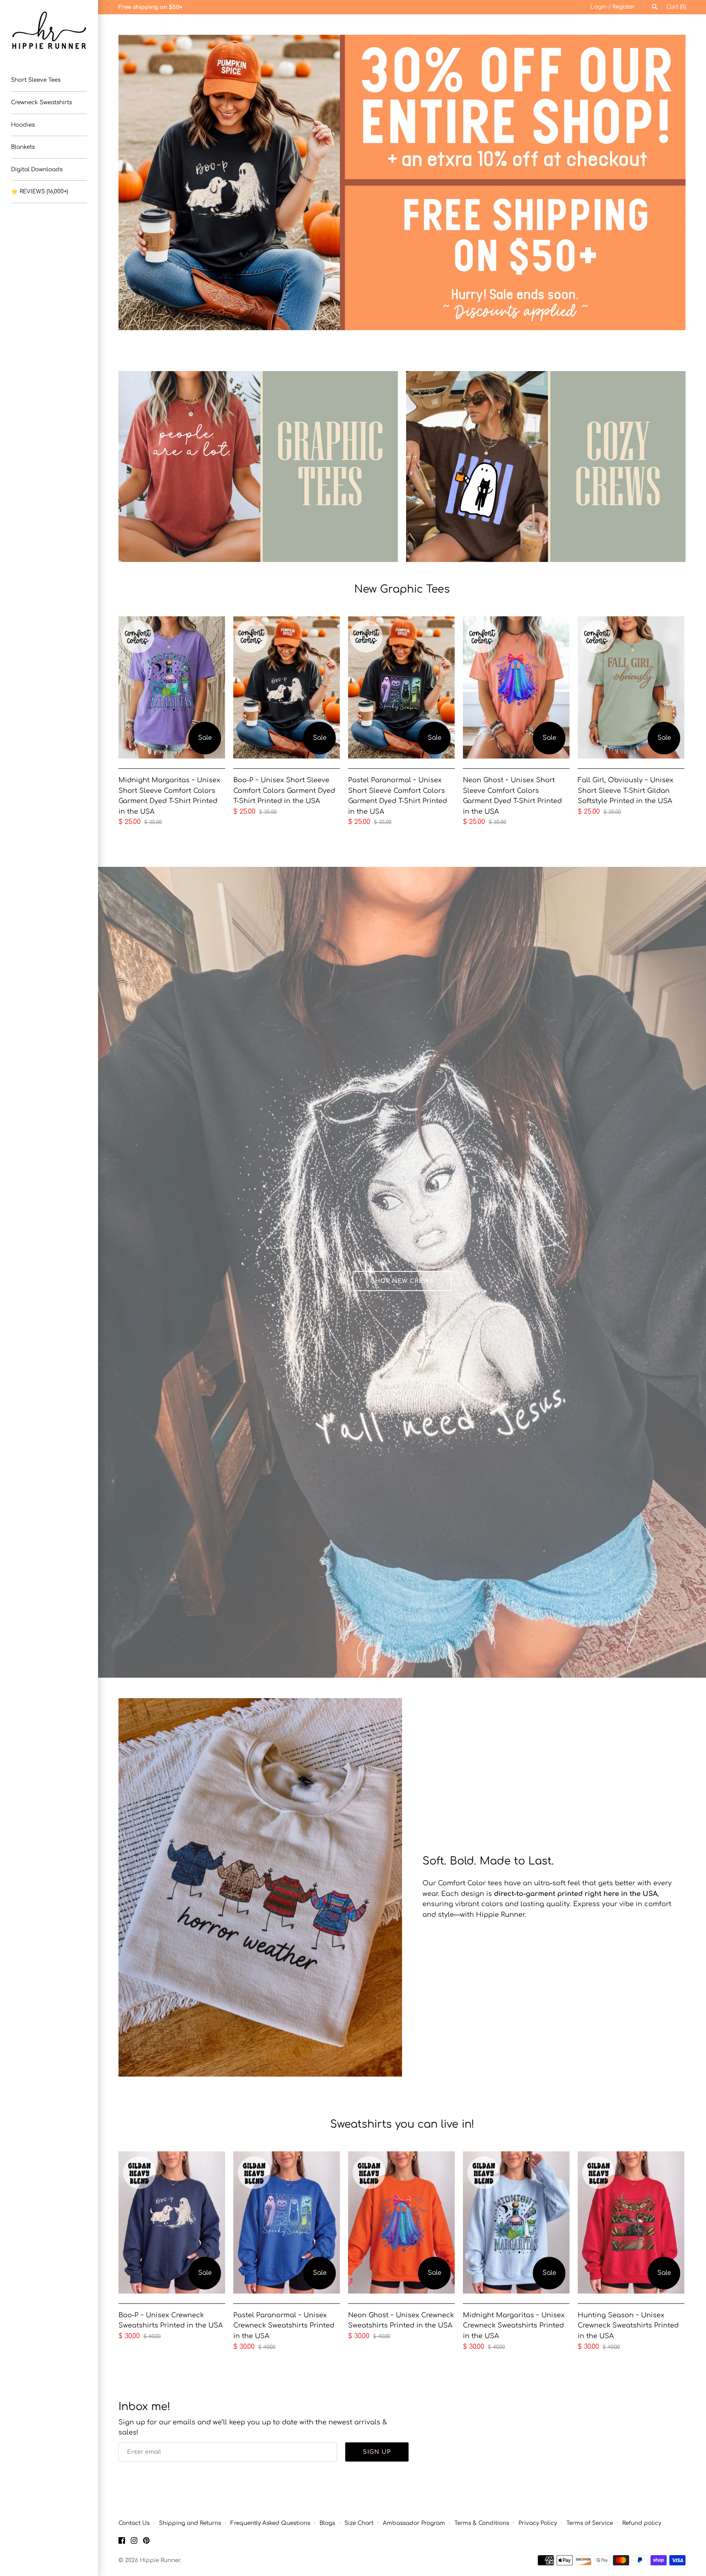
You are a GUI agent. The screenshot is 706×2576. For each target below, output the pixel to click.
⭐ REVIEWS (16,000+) (39, 191)
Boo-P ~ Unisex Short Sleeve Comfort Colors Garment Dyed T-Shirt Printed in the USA (284, 791)
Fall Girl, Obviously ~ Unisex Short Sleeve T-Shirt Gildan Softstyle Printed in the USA (626, 791)
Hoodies (23, 125)
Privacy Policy (538, 2523)
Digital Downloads (37, 169)
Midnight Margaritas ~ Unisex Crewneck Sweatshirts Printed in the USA (514, 2326)
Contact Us (134, 2523)
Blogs (327, 2523)
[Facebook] (122, 2542)
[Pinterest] (146, 2542)
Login (599, 7)
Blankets (23, 147)
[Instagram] (134, 2542)
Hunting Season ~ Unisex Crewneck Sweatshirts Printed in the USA (628, 2326)
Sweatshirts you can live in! (402, 2124)
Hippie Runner (160, 2560)
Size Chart (359, 2523)
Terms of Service (590, 2523)
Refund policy (642, 2523)
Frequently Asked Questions (270, 2523)
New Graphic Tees (402, 589)
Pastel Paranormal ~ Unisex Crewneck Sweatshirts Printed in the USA (284, 2326)
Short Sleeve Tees (36, 80)
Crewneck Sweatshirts (41, 102)
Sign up (377, 2452)
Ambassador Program (414, 2523)
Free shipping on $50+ (150, 7)
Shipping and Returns (190, 2523)
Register (624, 7)
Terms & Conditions (482, 2523)
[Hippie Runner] (49, 30)
